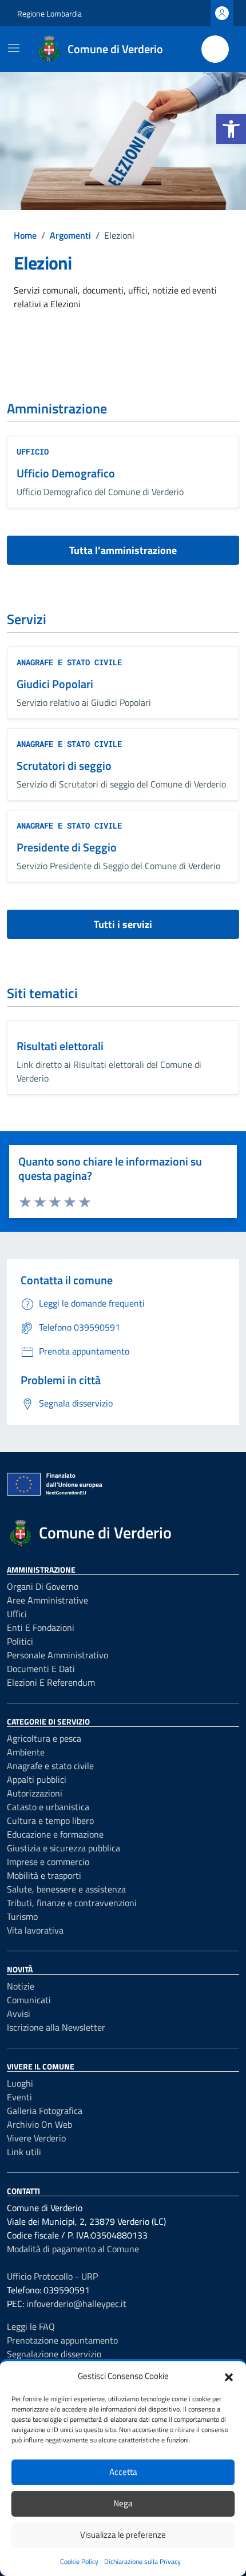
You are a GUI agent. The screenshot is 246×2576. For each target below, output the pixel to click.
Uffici (17, 1614)
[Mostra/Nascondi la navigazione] (14, 48)
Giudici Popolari (55, 684)
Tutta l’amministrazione (123, 550)
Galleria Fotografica (45, 2111)
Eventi (19, 2097)
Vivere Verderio (36, 2138)
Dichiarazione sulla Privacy (142, 2561)
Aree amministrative (47, 1600)
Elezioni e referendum (51, 1682)
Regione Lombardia (49, 13)
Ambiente (26, 1752)
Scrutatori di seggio (64, 765)
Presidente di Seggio (67, 847)
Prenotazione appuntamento (62, 2340)
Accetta (123, 2472)
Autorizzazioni (35, 1793)
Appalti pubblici (37, 1779)
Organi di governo (43, 1586)
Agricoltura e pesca (44, 1738)
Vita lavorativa (35, 1930)
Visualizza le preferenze (123, 2535)
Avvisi (19, 2014)
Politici (20, 1641)
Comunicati (29, 2000)
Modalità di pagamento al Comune (73, 2249)
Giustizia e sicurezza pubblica (64, 1848)
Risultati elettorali (60, 1046)
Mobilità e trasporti (44, 1875)
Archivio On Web (39, 2124)
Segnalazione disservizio (54, 2354)
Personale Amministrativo (57, 1655)
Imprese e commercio (48, 1862)
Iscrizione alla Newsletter (56, 2027)
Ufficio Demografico (66, 473)
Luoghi (20, 2083)
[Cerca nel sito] (215, 49)
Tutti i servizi (123, 924)
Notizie (21, 1986)
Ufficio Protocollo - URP (52, 2276)
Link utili (24, 2152)
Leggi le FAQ (31, 2326)
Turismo (22, 1916)
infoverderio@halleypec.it (76, 2304)
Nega (123, 2503)
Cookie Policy (79, 2561)
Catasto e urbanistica (48, 1807)
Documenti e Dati (41, 1669)
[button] (231, 129)
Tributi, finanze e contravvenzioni (72, 1903)
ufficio (33, 451)
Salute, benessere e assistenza (66, 1889)
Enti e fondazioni (41, 1627)
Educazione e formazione (55, 1834)
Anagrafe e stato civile (69, 662)
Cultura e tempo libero (50, 1821)
